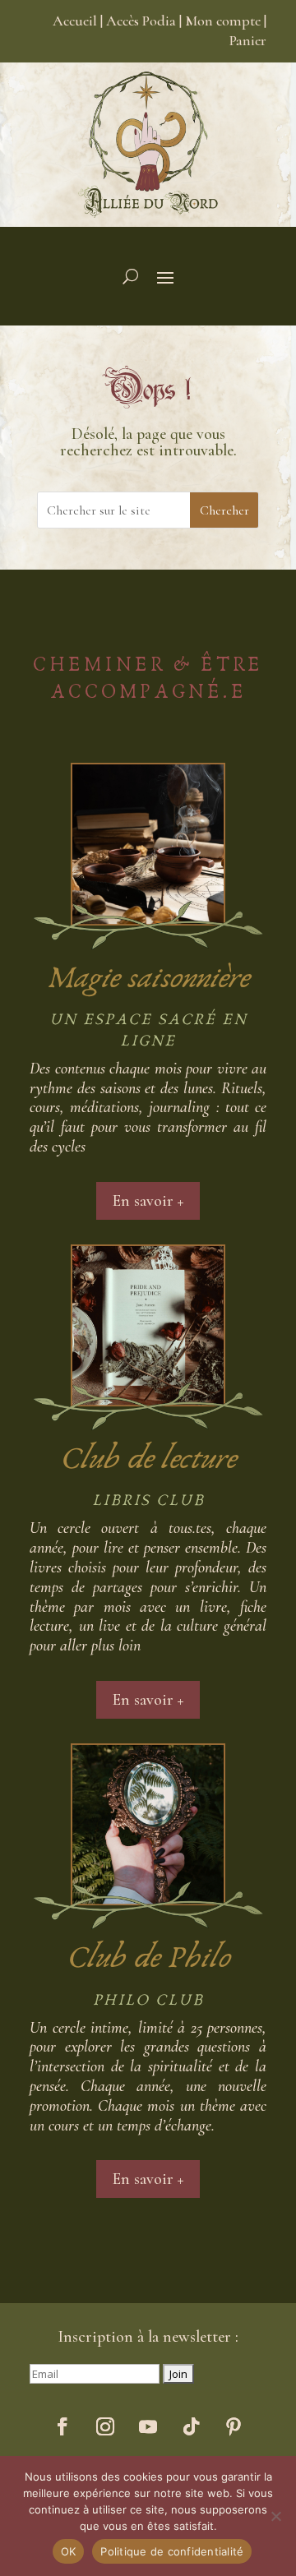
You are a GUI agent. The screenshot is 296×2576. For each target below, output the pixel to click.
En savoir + (148, 1201)
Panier (248, 40)
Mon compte (223, 21)
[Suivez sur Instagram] (105, 2426)
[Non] (275, 2516)
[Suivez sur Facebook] (62, 2426)
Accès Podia (141, 21)
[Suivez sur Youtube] (148, 2426)
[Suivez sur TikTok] (191, 2426)
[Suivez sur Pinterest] (234, 2426)
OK (69, 2551)
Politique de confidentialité (172, 2551)
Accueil (75, 21)
